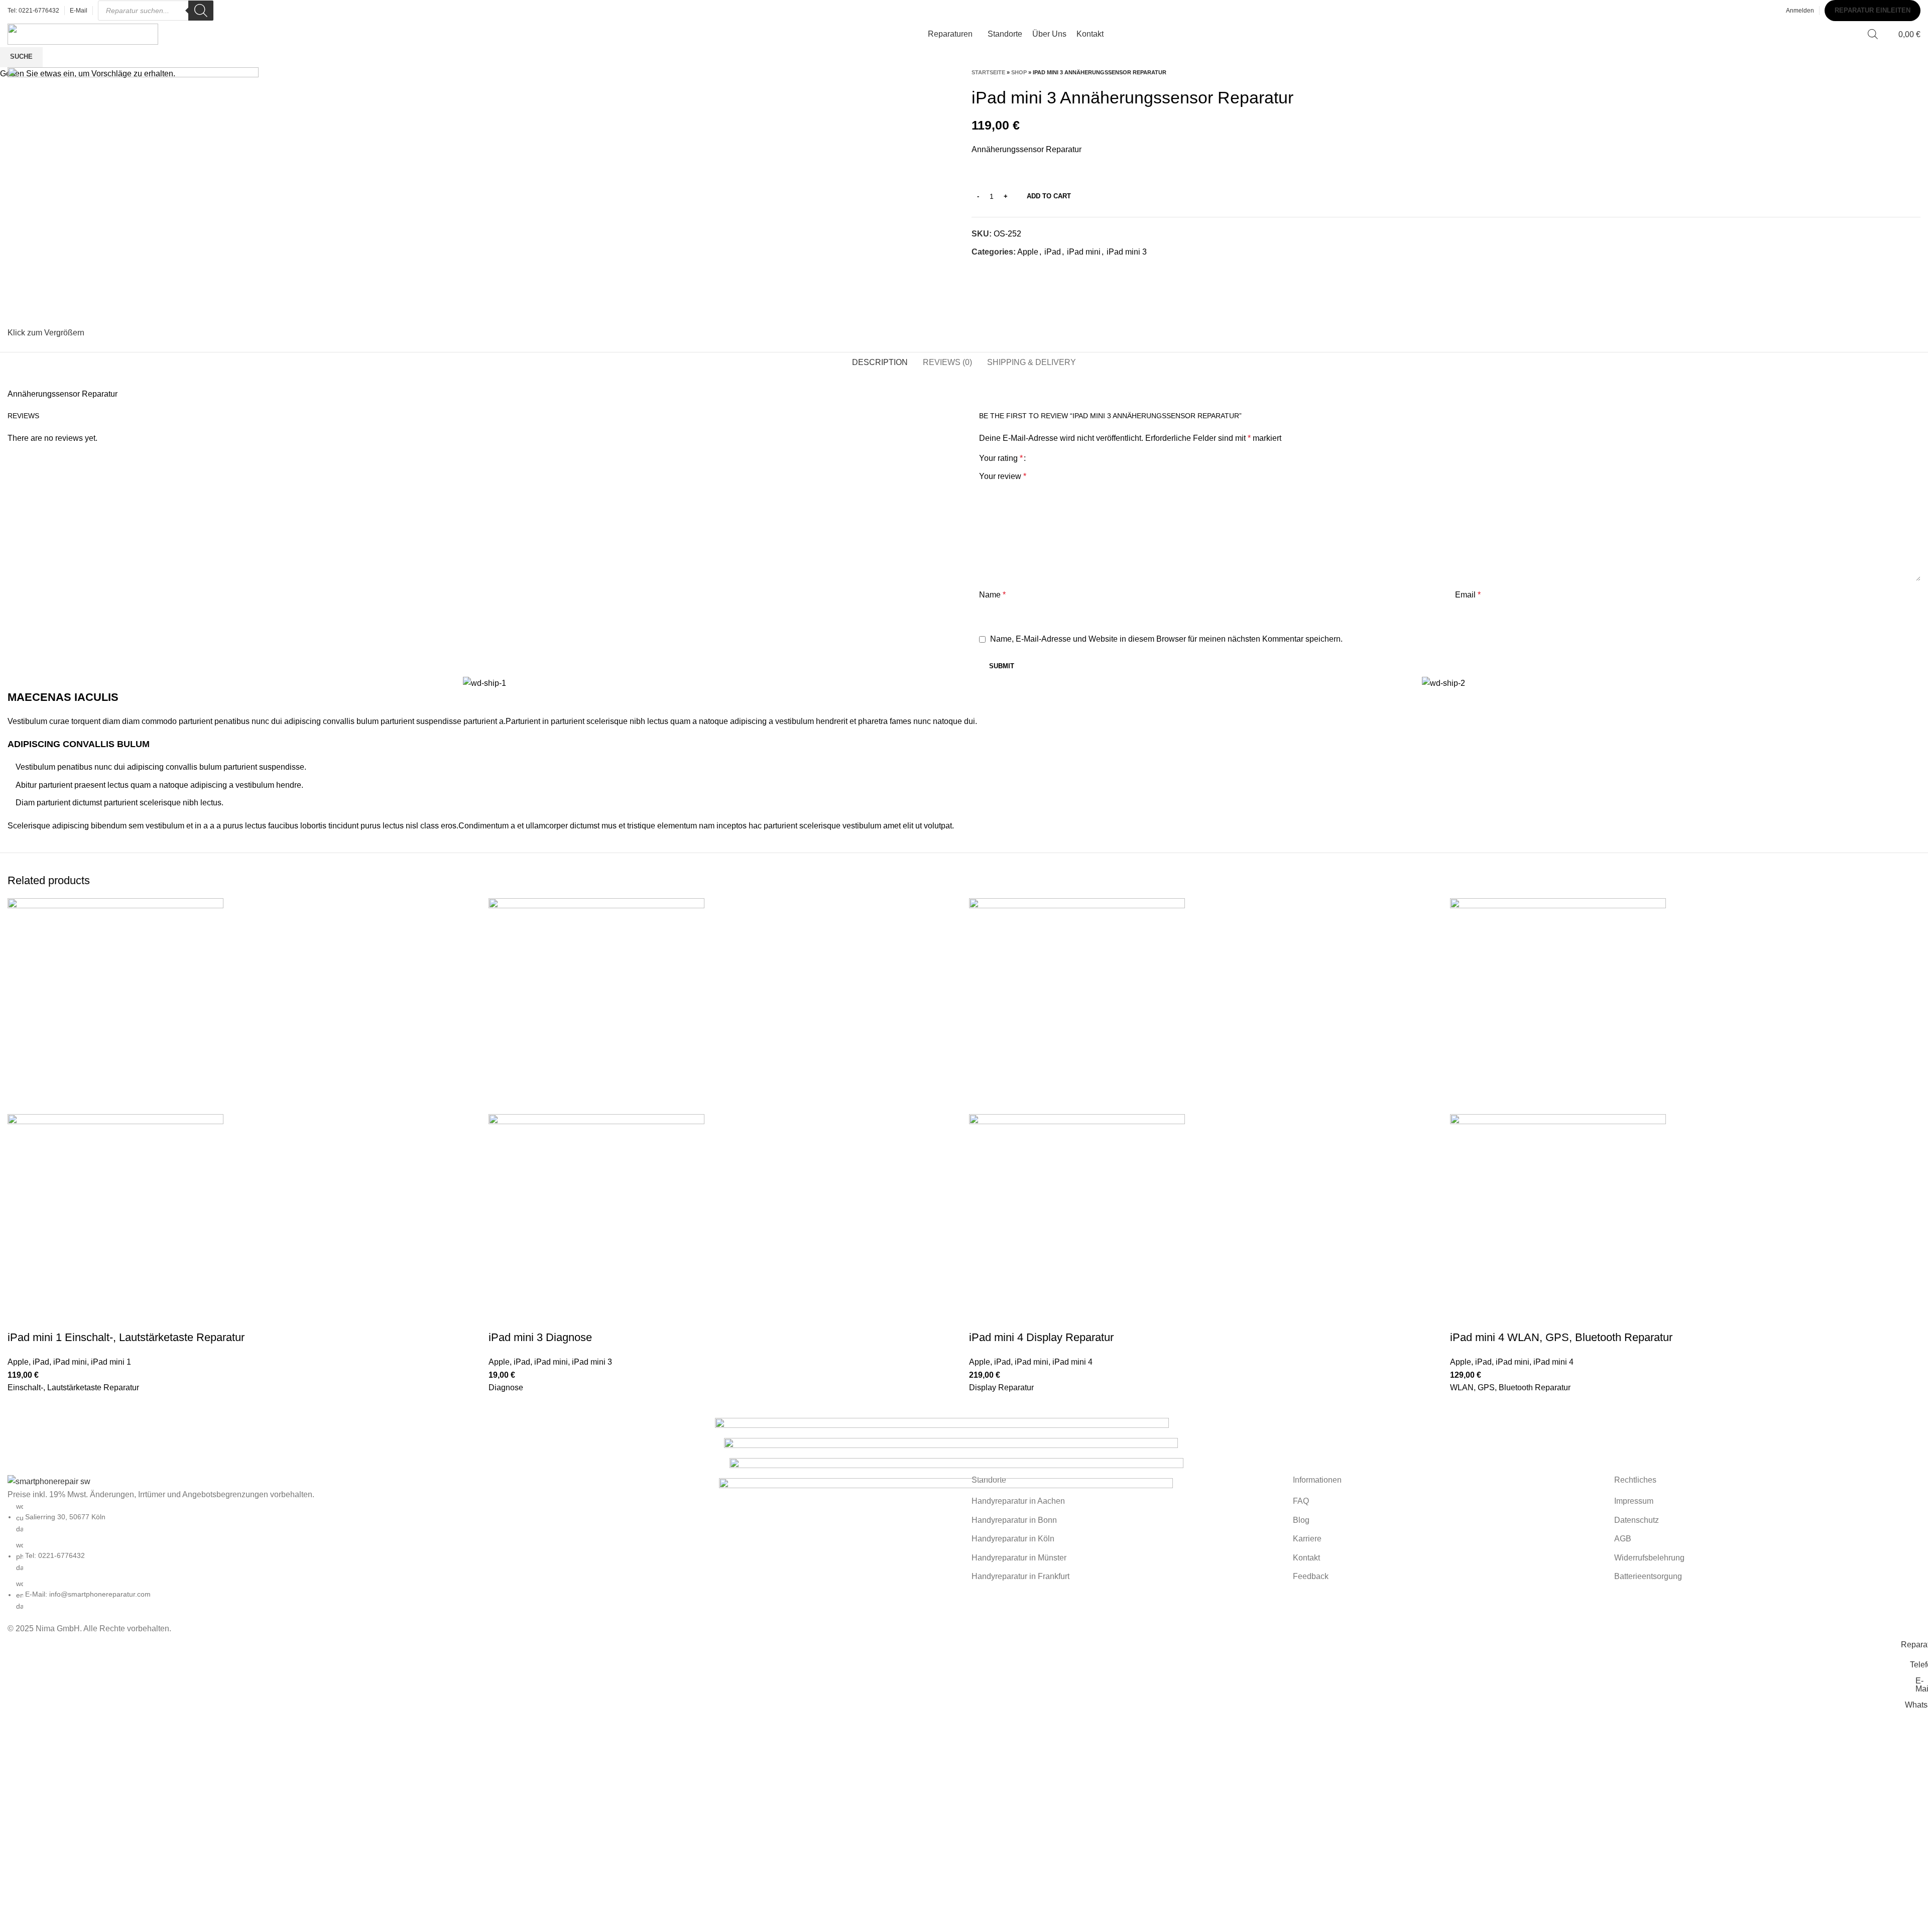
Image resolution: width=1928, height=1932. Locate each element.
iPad (41, 1362)
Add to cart (1049, 196)
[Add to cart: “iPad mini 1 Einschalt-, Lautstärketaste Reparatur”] (20, 1407)
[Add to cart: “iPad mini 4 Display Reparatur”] (982, 1407)
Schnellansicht (20, 1432)
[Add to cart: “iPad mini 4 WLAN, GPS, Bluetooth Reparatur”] (1463, 1407)
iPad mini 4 (1072, 1362)
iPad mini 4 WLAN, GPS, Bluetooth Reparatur (1561, 1337)
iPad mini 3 (592, 1362)
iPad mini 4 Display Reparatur (1041, 1337)
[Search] (201, 11)
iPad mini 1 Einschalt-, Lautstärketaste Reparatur (126, 1337)
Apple (18, 1362)
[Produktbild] (115, 1222)
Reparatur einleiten (1873, 10)
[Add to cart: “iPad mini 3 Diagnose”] (501, 1407)
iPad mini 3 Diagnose (540, 1337)
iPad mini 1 (111, 1362)
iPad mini (70, 1362)
